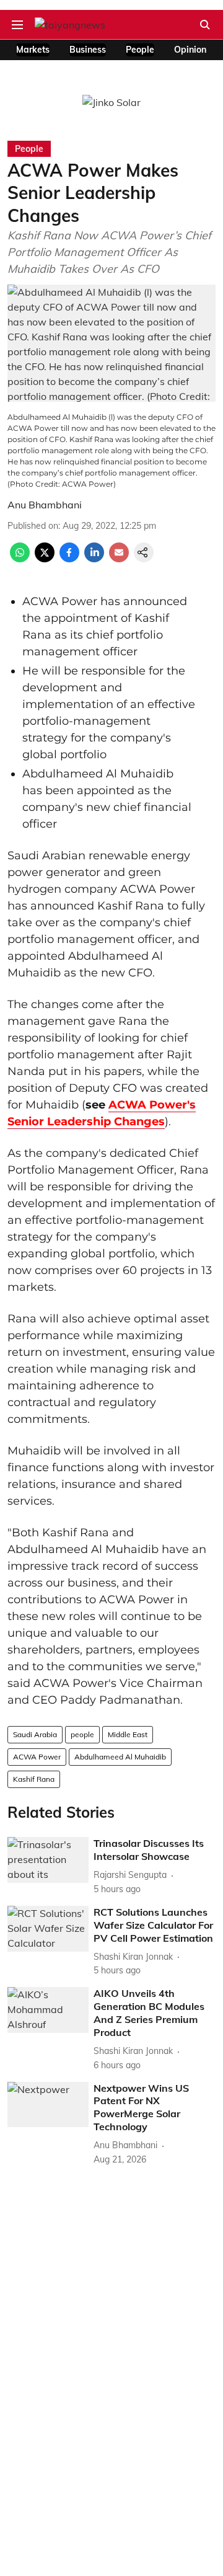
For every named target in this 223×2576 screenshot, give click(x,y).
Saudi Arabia (35, 1734)
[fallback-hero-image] (48, 1860)
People (140, 50)
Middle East (128, 1734)
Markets (33, 50)
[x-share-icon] (45, 559)
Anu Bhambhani (45, 505)
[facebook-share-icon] (69, 559)
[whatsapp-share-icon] (20, 559)
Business (88, 50)
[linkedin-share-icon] (94, 559)
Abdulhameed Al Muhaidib (120, 1757)
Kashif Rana (34, 1779)
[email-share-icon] (119, 559)
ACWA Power (37, 1757)
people (82, 1734)
